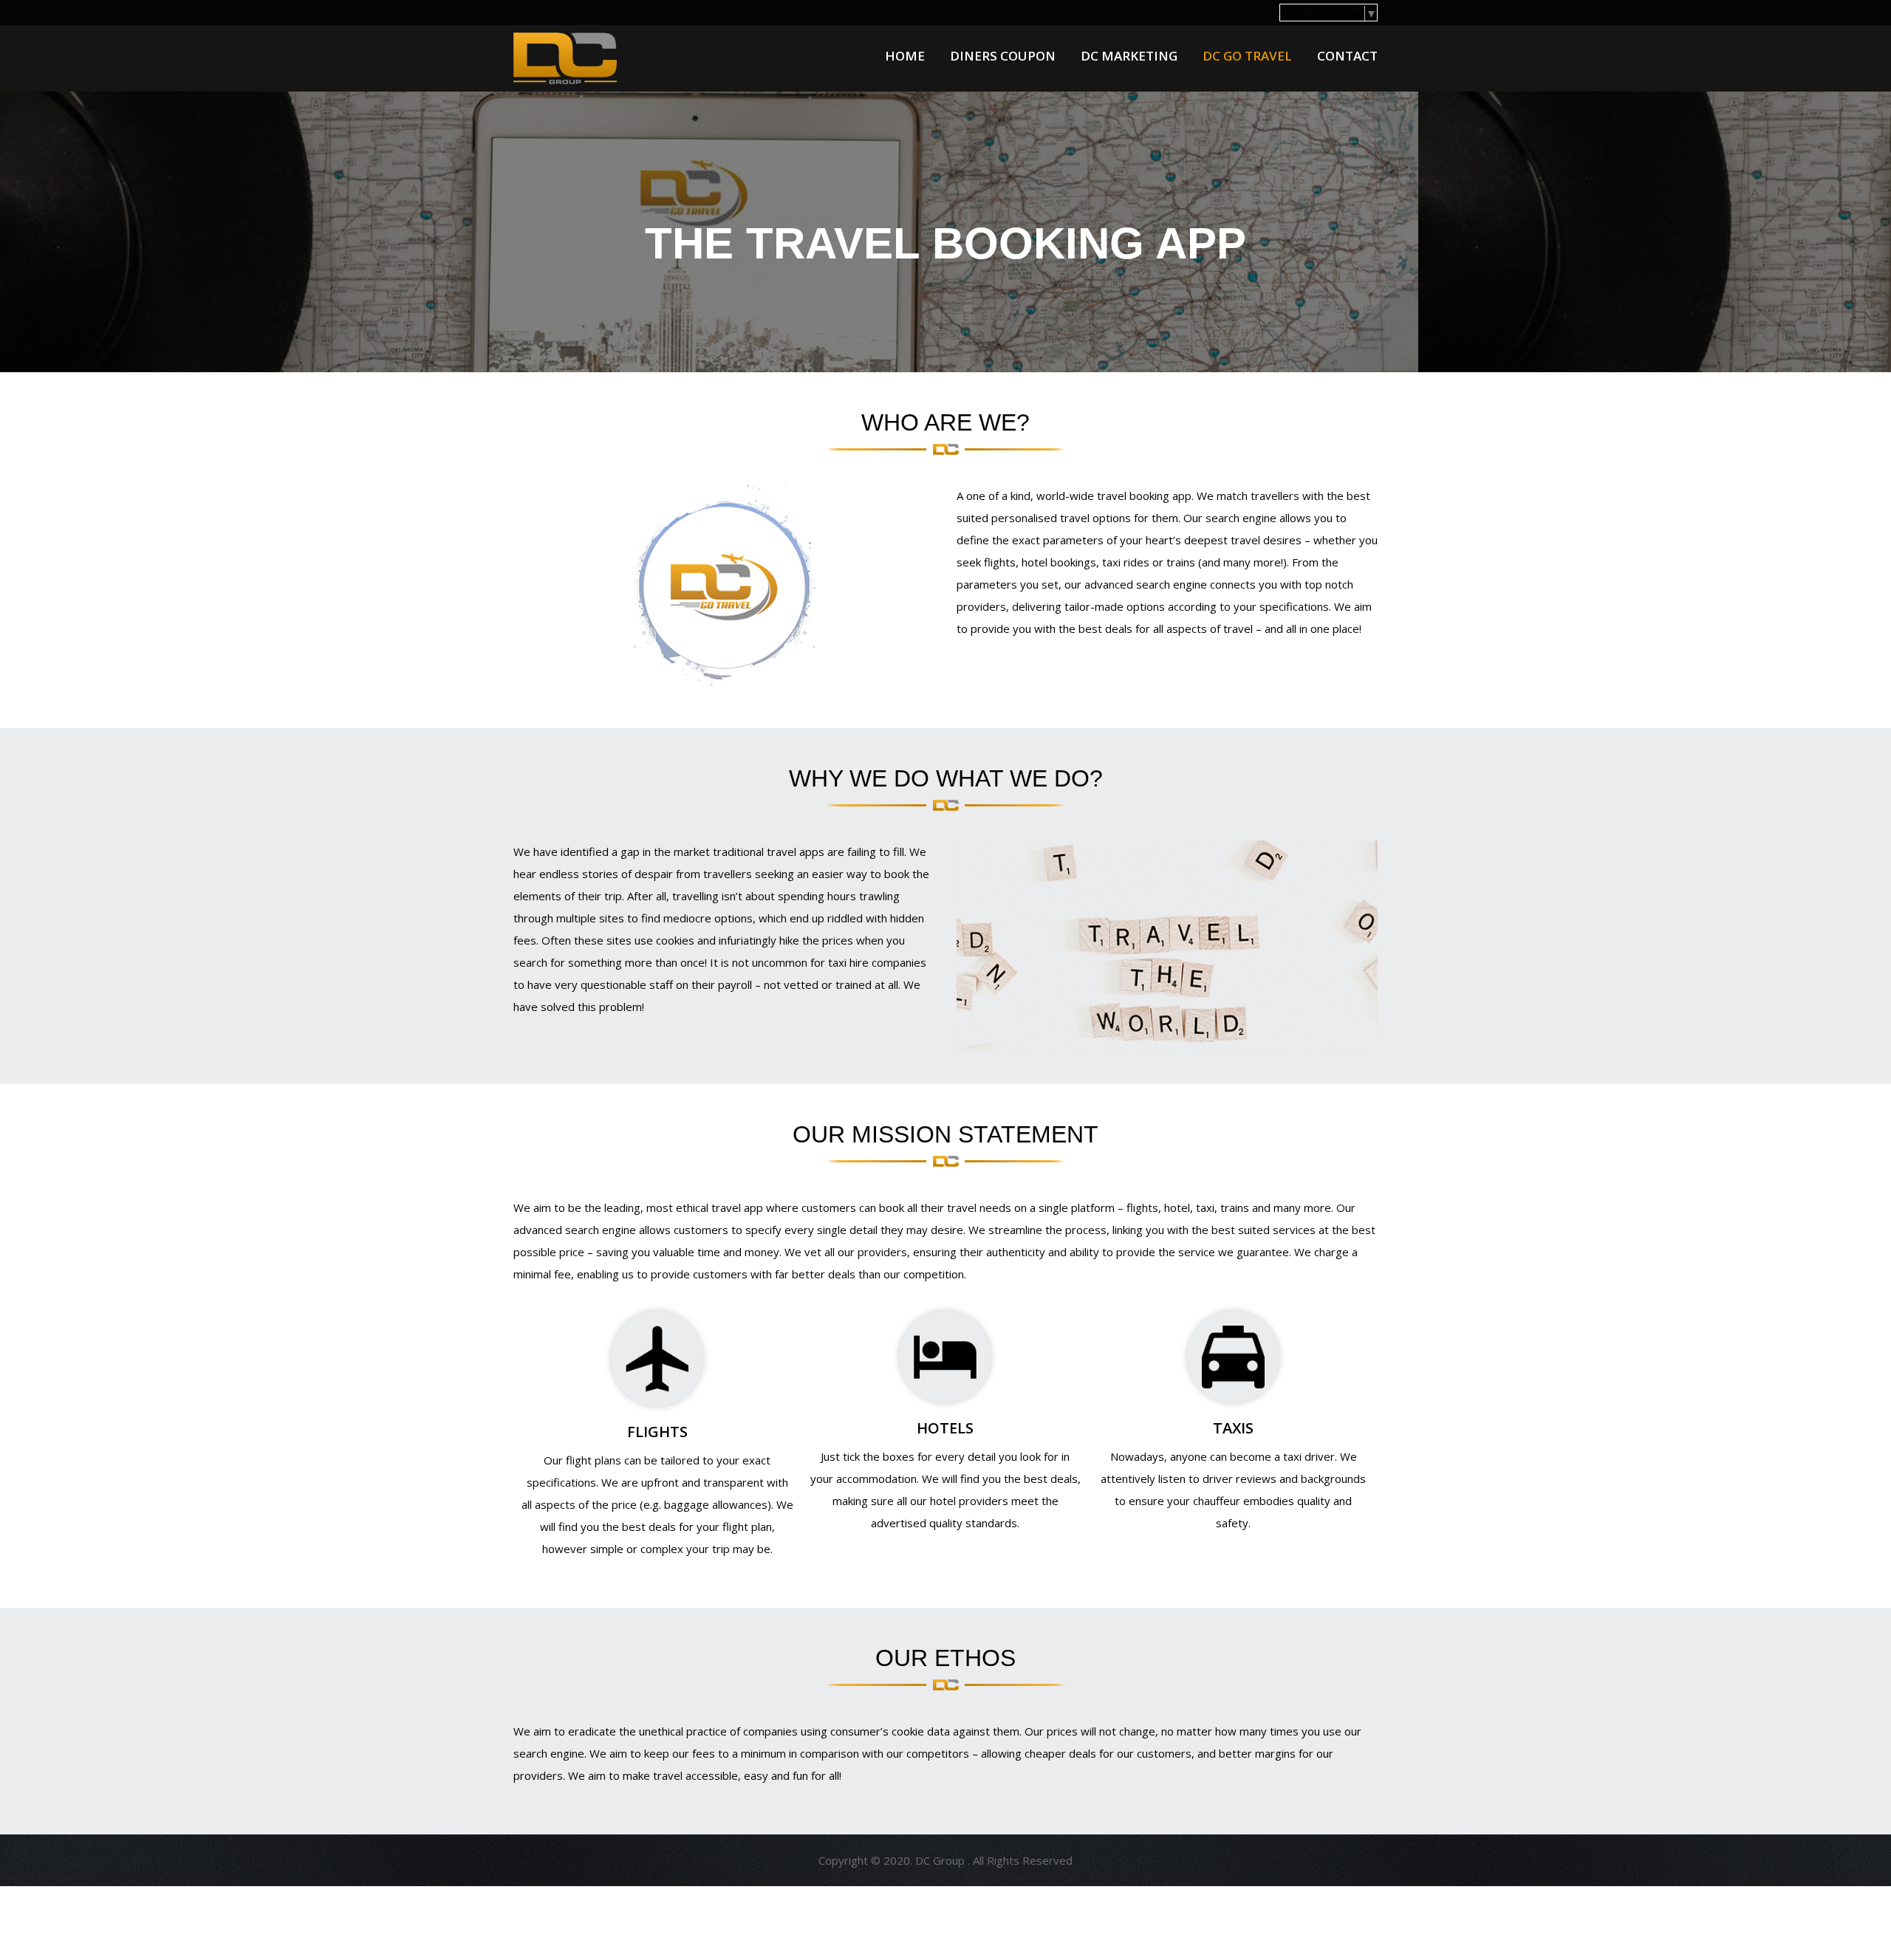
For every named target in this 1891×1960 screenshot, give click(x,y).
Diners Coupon (1003, 56)
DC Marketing (1129, 56)
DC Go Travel (1247, 56)
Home (905, 56)
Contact (1347, 56)
